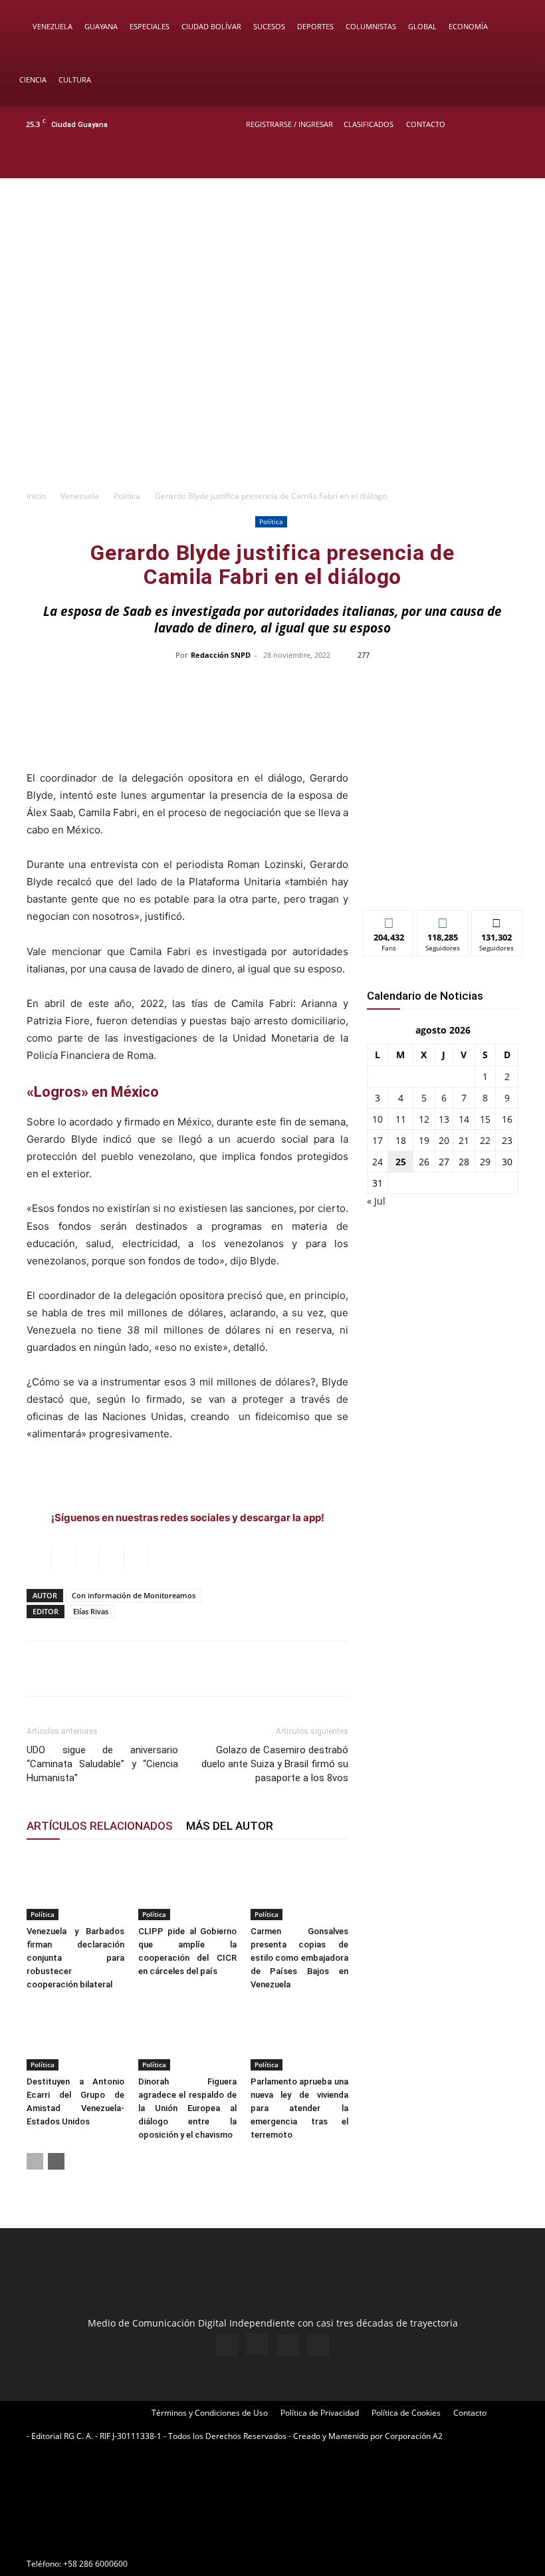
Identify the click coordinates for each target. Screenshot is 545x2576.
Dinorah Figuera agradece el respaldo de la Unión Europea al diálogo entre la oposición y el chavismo (187, 2108)
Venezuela (53, 26)
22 (485, 1140)
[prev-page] (35, 2161)
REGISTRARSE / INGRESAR (289, 124)
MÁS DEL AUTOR (230, 1826)
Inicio (36, 496)
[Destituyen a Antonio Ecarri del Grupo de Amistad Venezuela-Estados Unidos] (75, 2036)
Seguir (443, 920)
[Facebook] (456, 160)
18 (401, 1140)
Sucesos (269, 26)
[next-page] (56, 2161)
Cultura (75, 79)
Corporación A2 (414, 2436)
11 (401, 1119)
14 (464, 1119)
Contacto (426, 124)
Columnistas (371, 26)
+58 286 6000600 (95, 2564)
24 (378, 1162)
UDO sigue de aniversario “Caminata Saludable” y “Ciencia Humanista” (102, 1764)
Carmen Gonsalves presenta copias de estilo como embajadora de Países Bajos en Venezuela (299, 1958)
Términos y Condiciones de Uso (210, 2413)
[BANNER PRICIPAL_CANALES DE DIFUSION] (272, 235)
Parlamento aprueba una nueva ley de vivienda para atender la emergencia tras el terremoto (299, 2108)
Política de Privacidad (320, 2413)
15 (485, 1119)
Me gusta (389, 920)
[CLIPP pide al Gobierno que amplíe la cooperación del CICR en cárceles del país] (187, 1887)
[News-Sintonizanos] (443, 878)
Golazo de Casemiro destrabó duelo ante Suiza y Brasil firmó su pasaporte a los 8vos (275, 1764)
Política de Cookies (406, 2413)
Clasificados (369, 124)
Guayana (101, 26)
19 (424, 1140)
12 (424, 1119)
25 (401, 1162)
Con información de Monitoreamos (134, 1595)
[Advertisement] (272, 382)
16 (507, 1119)
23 (507, 1140)
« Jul (376, 1201)
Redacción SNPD (221, 655)
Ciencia (33, 79)
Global (422, 26)
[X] (500, 160)
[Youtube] (522, 160)
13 (444, 1119)
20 (444, 1140)
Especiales (150, 26)
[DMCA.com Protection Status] (126, 2540)
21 (464, 1140)
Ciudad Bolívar (211, 26)
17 (378, 1140)
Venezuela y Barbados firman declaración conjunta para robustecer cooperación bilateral (75, 1958)
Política (127, 496)
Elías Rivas (91, 1611)
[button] (516, 27)
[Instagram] (478, 160)
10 (378, 1119)
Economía (468, 26)
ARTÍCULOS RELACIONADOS (100, 1826)
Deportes (315, 26)
